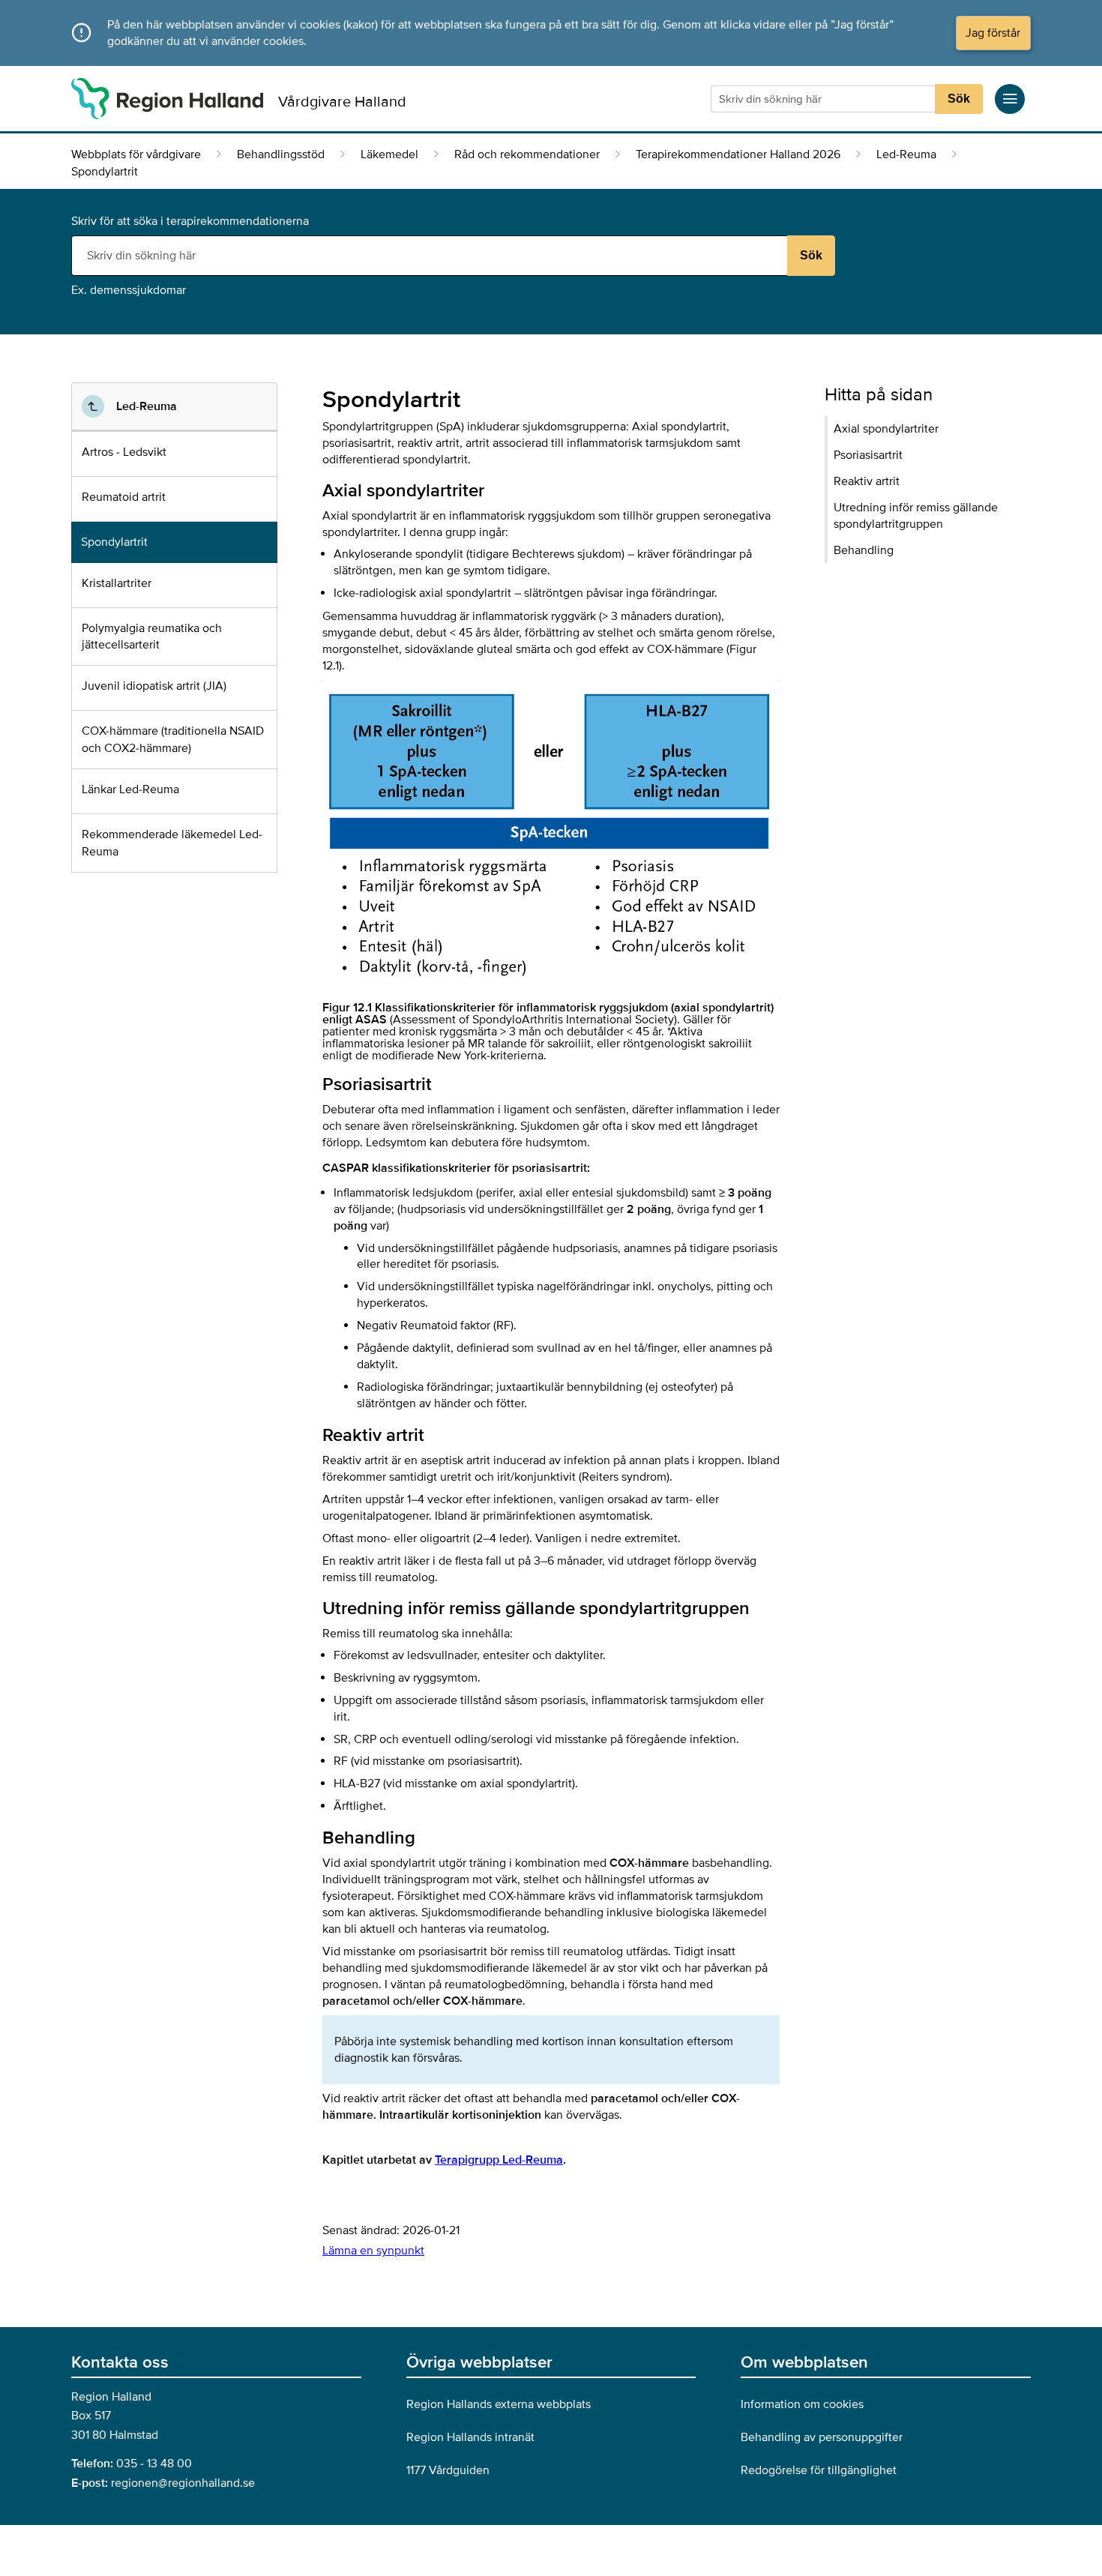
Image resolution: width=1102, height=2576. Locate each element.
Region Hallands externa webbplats (499, 2404)
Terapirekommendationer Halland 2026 (738, 154)
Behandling (864, 550)
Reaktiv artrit (867, 481)
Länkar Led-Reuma (130, 789)
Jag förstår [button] (993, 33)
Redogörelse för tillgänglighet (819, 2470)
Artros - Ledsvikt (124, 452)
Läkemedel (389, 154)
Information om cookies (802, 2404)
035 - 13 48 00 (154, 2464)
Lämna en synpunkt (373, 2251)
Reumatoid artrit (124, 497)
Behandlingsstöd (281, 154)
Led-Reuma (906, 154)
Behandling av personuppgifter (822, 2437)
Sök (959, 99)
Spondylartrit (114, 542)
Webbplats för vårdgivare (136, 154)
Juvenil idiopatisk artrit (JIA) (154, 686)
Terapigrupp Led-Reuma (499, 2160)
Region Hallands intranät (470, 2437)
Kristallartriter (117, 583)
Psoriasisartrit (868, 455)
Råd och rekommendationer (527, 154)
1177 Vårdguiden (448, 2470)
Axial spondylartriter (886, 429)
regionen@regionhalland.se (183, 2483)
